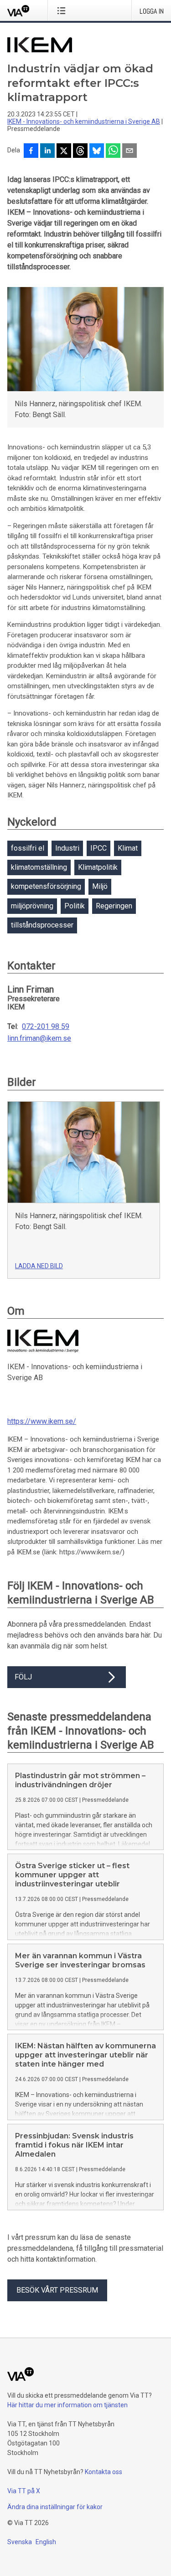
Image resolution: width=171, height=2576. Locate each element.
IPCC (98, 848)
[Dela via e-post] (130, 151)
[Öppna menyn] (63, 10)
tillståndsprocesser (42, 925)
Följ (23, 1677)
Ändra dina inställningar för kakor (55, 2507)
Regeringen (114, 906)
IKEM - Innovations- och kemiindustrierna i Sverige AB (84, 121)
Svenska (20, 2542)
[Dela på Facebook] (31, 151)
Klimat (128, 848)
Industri (67, 848)
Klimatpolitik (98, 867)
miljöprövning (32, 906)
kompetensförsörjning (46, 886)
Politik (75, 906)
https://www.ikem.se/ (42, 1421)
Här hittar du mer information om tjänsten (67, 2405)
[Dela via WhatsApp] (113, 151)
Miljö (100, 886)
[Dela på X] (64, 151)
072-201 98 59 (46, 1027)
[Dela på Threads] (80, 151)
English (46, 2542)
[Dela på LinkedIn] (47, 151)
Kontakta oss (104, 2472)
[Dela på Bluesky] (97, 151)
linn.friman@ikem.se (39, 1038)
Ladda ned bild (39, 1266)
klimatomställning (39, 867)
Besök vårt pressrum (57, 2290)
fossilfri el (28, 848)
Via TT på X (24, 2491)
